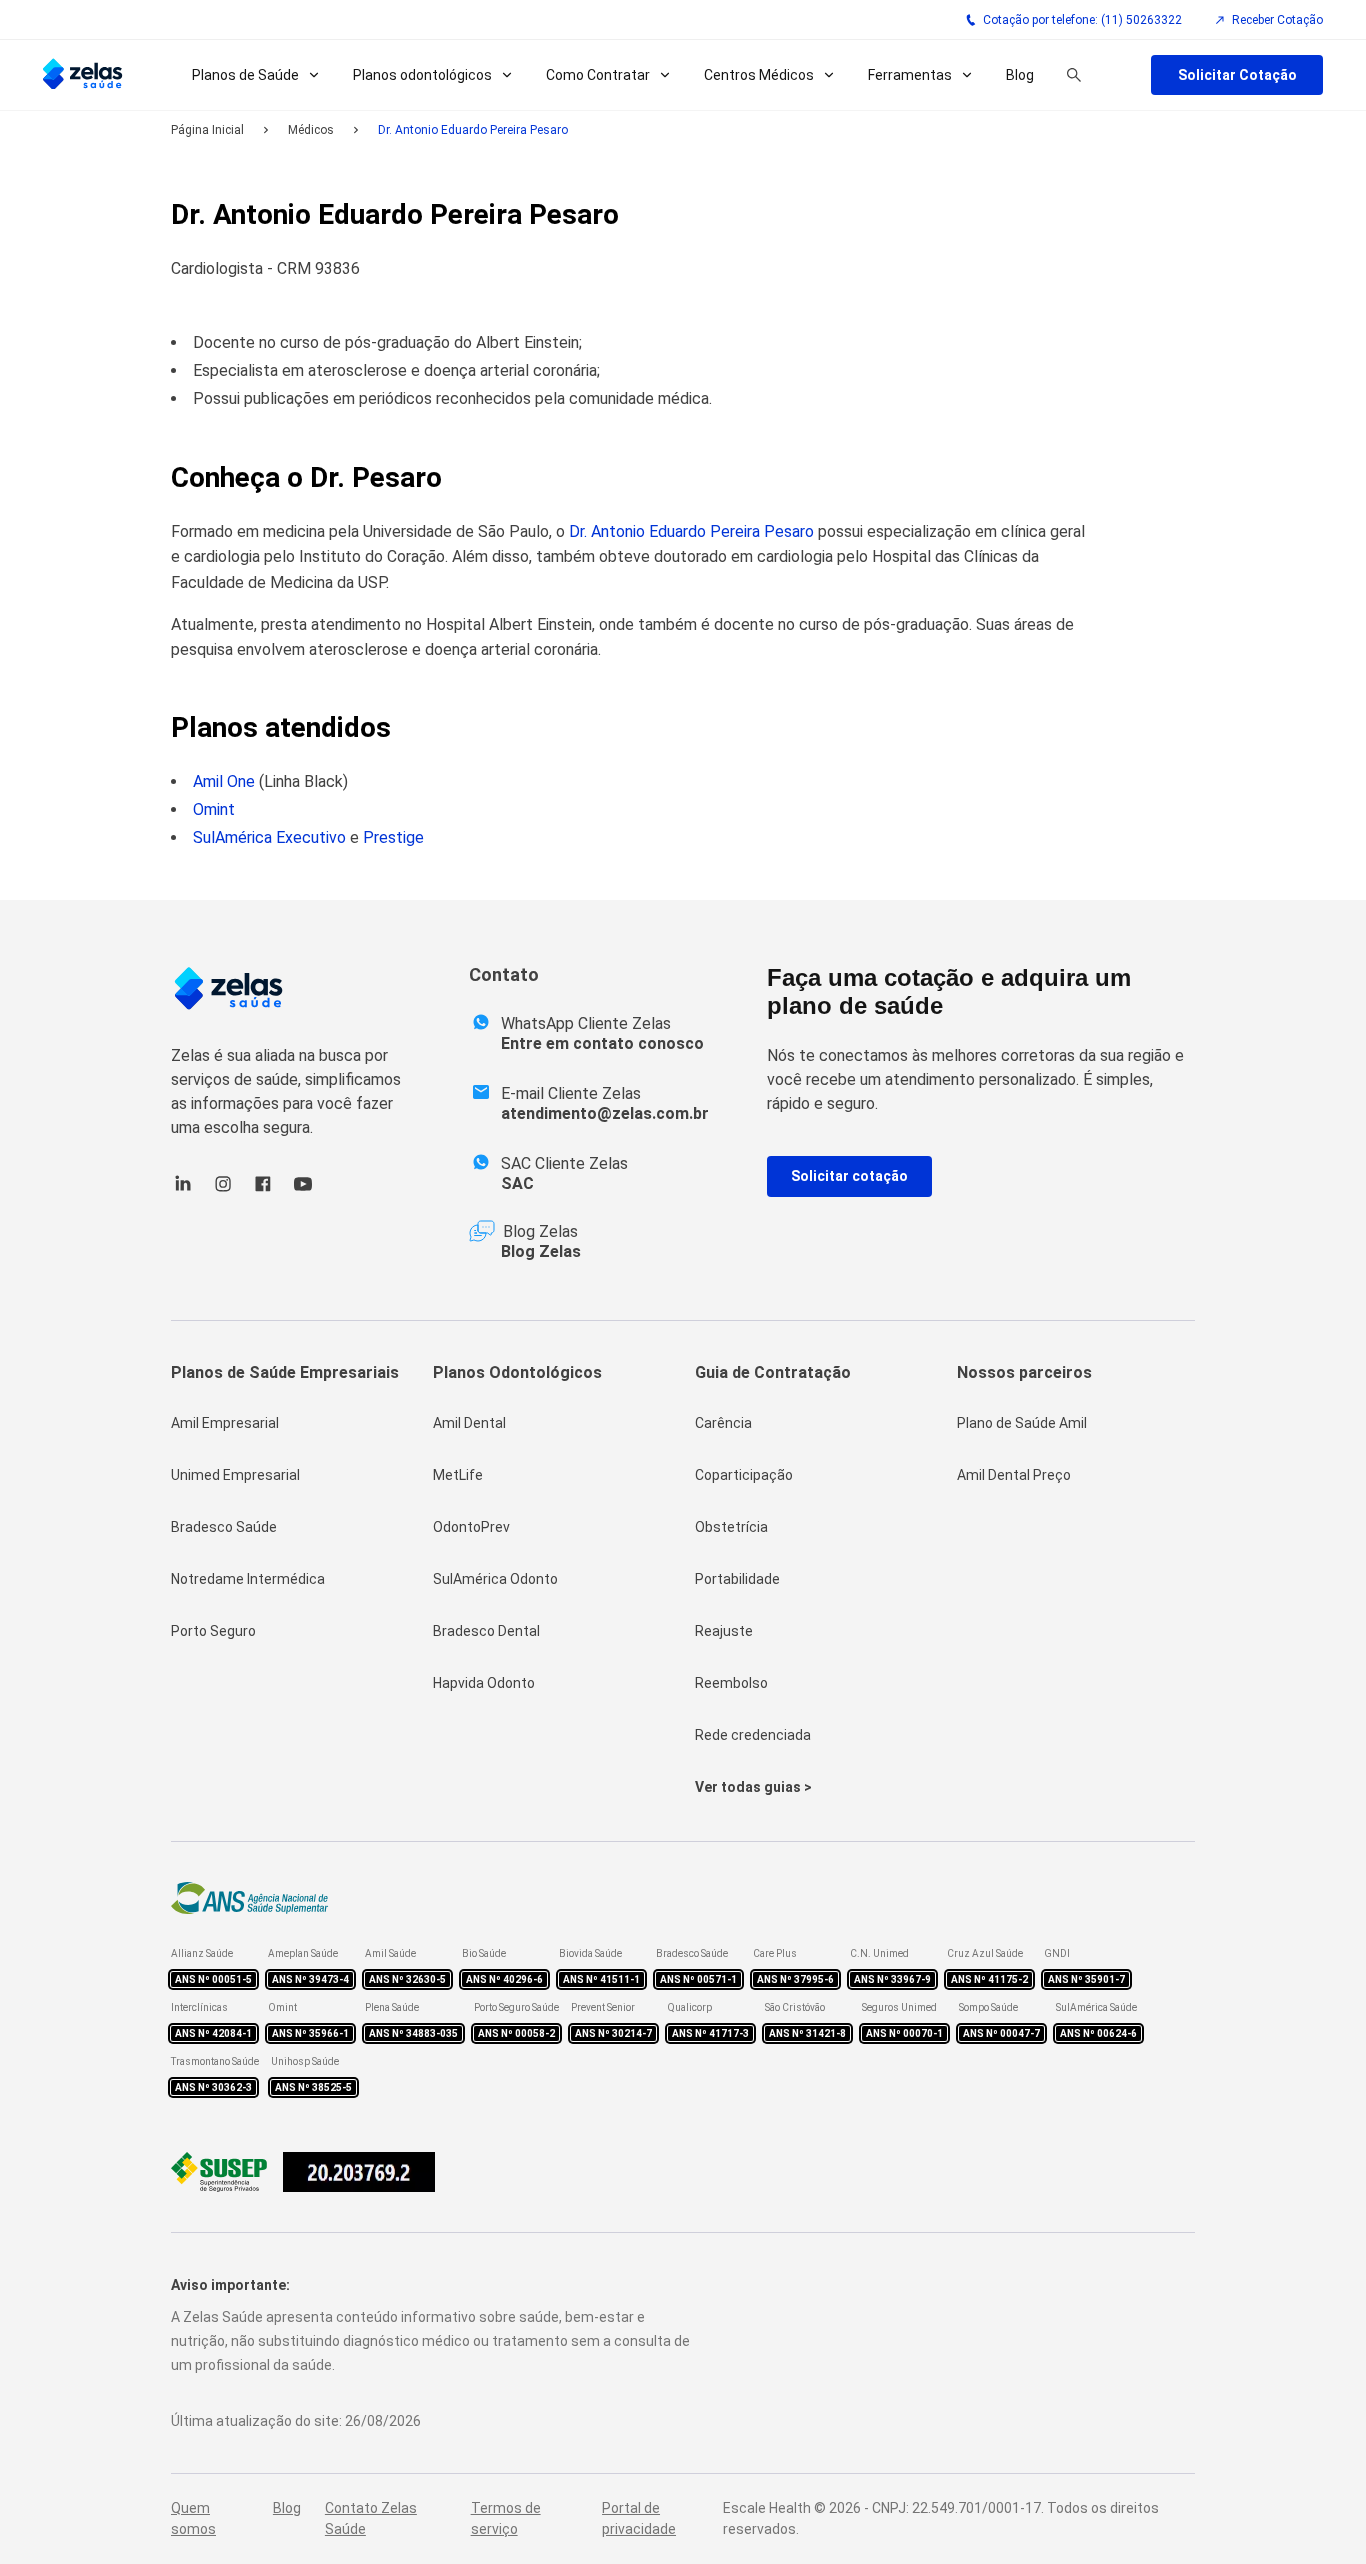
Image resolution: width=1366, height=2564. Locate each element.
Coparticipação (744, 1475)
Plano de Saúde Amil (1022, 1423)
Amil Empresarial (225, 1423)
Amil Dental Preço (1014, 1475)
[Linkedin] (183, 1190)
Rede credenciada (753, 1735)
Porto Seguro (213, 1631)
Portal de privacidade (639, 2518)
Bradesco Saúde (224, 1527)
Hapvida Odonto (484, 1683)
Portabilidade (737, 1579)
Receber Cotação (1277, 20)
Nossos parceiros (1024, 1372)
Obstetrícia (731, 1527)
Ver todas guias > (753, 1787)
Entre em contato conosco (602, 1043)
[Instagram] (223, 1190)
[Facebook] (263, 1190)
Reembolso (731, 1683)
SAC (517, 1183)
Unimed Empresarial (235, 1475)
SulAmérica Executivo (269, 837)
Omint (214, 809)
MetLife (458, 1475)
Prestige (393, 837)
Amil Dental (469, 1423)
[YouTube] (303, 1190)
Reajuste (724, 1631)
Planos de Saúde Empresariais (285, 1372)
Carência (723, 1423)
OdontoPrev (471, 1527)
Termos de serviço (506, 2518)
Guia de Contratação (773, 1372)
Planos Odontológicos (517, 1372)
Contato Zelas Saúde (371, 2518)
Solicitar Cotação (1237, 75)
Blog (1020, 75)
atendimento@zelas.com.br (605, 1113)
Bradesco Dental (486, 1631)
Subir (1318, 2437)
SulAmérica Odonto (495, 1579)
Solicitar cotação (849, 1176)
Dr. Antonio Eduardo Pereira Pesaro (691, 531)
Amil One (224, 781)
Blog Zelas (541, 1251)
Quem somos (193, 2518)
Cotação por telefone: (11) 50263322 (1082, 20)
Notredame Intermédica (248, 1579)
